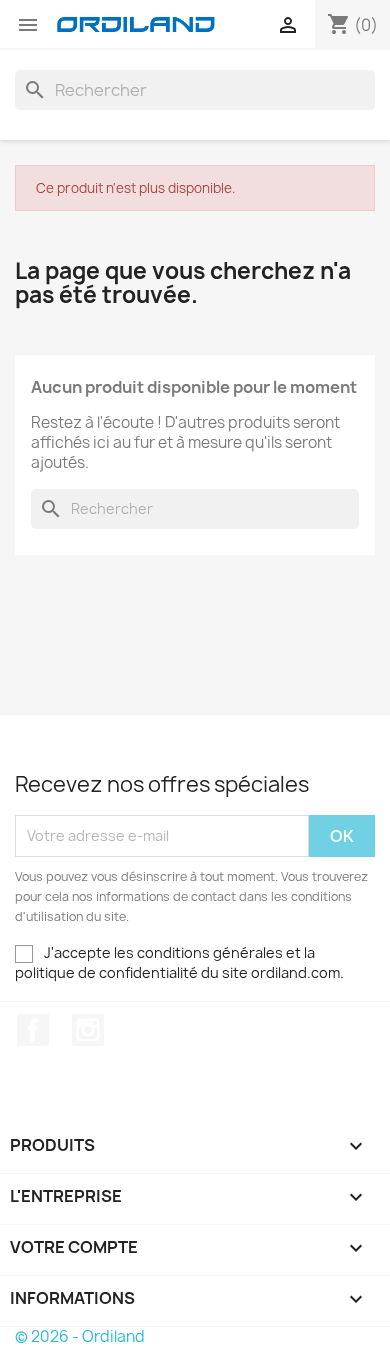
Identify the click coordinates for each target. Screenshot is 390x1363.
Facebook (33, 1030)
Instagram (88, 1030)
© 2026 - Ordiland (80, 1336)
